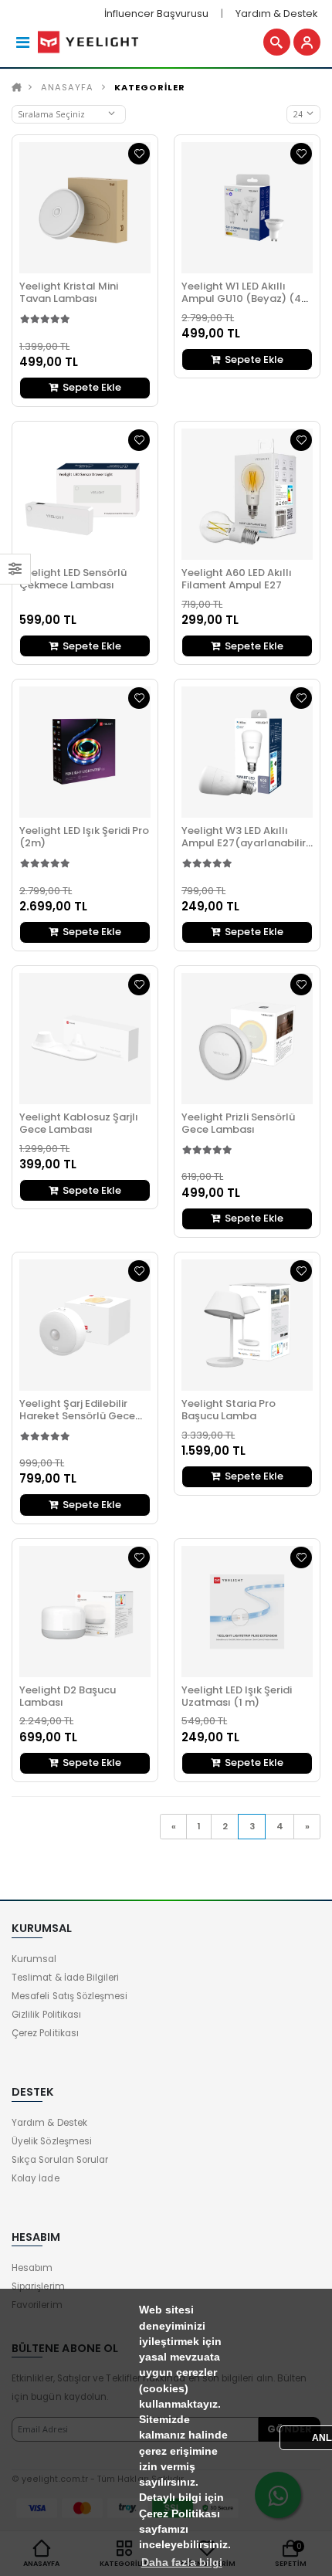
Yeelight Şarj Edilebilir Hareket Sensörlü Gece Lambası (77, 1416)
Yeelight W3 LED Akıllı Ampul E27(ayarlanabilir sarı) (244, 843)
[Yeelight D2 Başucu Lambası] (85, 1612)
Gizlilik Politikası (46, 2015)
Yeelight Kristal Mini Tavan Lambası (69, 292)
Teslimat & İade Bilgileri (65, 1978)
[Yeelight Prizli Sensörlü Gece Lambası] (247, 1039)
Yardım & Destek (276, 14)
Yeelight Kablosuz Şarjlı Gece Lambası (79, 1123)
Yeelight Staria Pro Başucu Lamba (229, 1410)
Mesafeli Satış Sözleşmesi (69, 1996)
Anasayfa (67, 87)
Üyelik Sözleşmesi (52, 2141)
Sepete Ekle (91, 387)
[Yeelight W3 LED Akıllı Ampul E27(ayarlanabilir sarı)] (247, 752)
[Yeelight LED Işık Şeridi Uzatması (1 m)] (247, 1612)
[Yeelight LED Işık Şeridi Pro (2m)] (85, 752)
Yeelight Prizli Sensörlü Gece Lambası (238, 1123)
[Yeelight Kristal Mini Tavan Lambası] (85, 208)
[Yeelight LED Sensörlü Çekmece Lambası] (85, 494)
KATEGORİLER (150, 87)
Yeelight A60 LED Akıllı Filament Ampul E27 (237, 579)
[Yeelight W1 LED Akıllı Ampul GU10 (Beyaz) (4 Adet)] (247, 208)
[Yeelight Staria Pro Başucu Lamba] (247, 1325)
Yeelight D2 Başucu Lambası (68, 1696)
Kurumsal (34, 1959)
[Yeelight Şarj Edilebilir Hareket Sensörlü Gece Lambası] (85, 1325)
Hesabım (32, 2268)
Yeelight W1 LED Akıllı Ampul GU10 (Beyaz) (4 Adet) (241, 298)
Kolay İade (36, 2178)
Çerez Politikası (45, 2033)
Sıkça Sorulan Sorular (60, 2160)
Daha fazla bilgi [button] (182, 2562)
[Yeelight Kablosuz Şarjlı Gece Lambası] (85, 1039)
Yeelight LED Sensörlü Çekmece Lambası (73, 579)
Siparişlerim (38, 2286)
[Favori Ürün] (139, 154)
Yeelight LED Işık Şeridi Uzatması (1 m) (237, 1696)
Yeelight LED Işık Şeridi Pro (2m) (84, 837)
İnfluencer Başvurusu (156, 14)
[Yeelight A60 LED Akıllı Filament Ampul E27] (247, 494)
